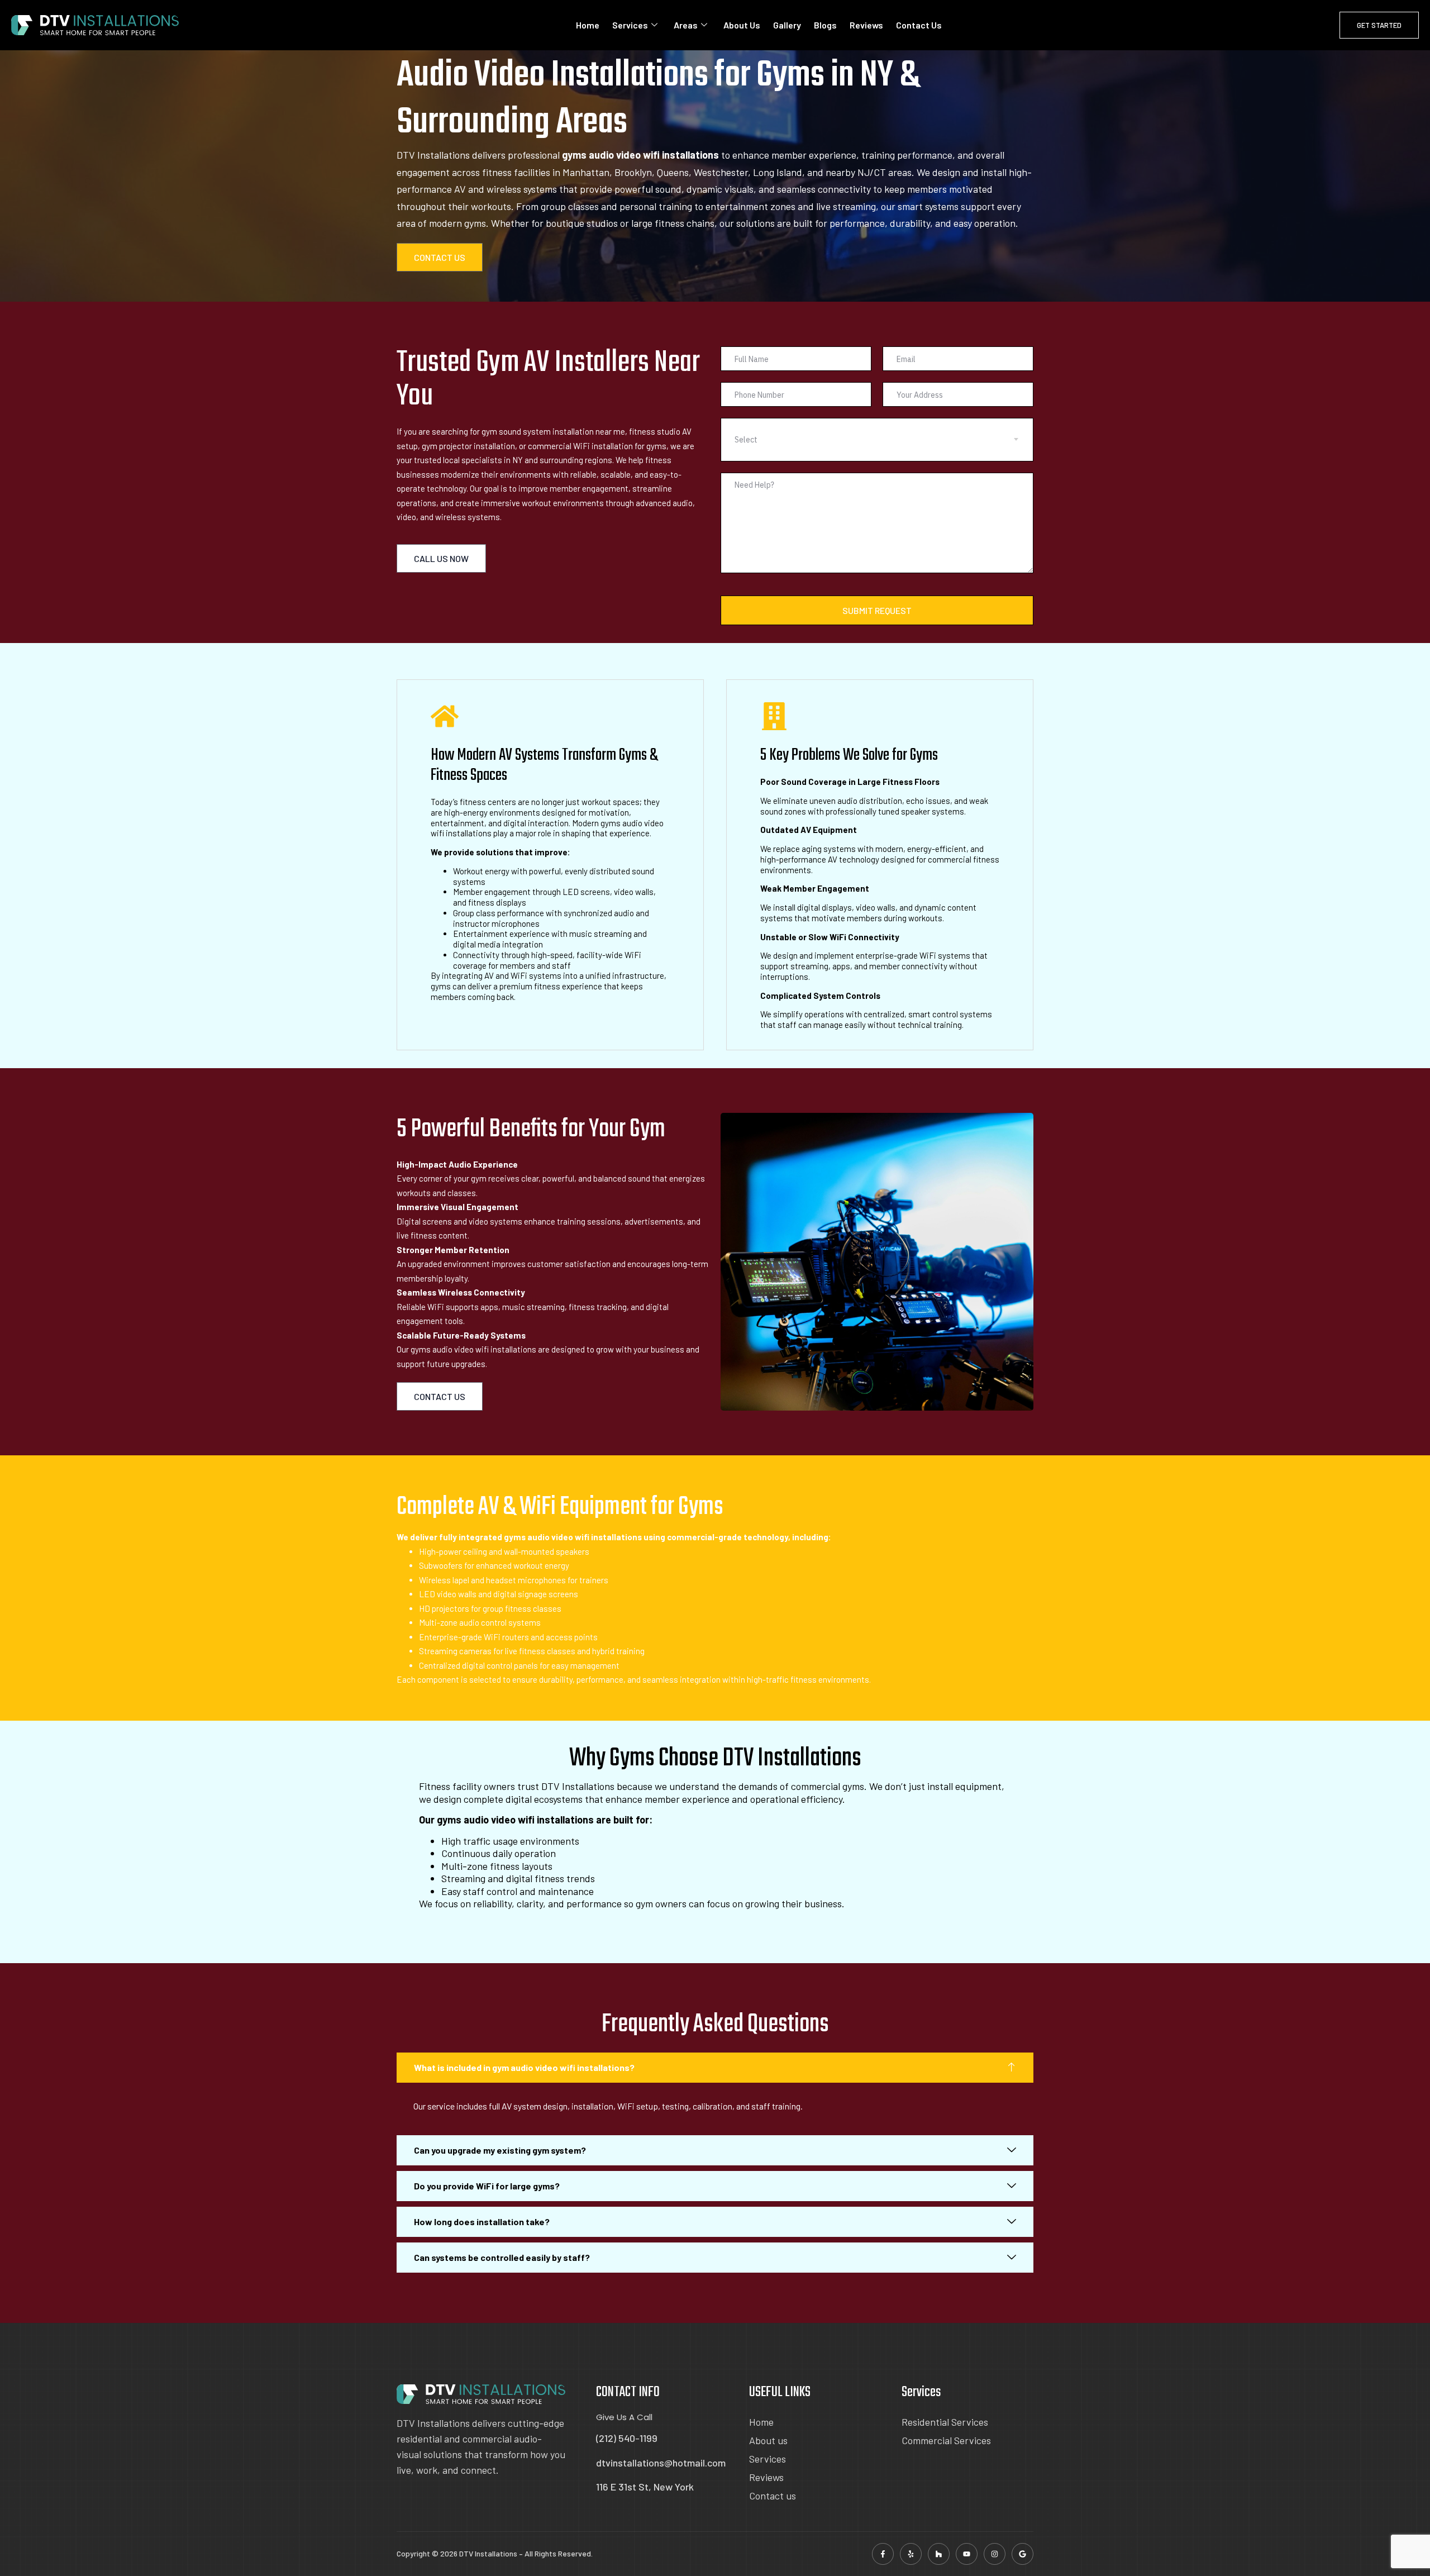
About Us (742, 25)
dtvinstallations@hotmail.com (661, 2463)
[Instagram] (995, 2554)
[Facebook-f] (883, 2554)
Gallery (787, 25)
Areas (686, 25)
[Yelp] (911, 2554)
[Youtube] (967, 2554)
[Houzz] (939, 2554)
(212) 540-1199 (627, 2438)
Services (630, 25)
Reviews (866, 25)
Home (588, 25)
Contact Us (919, 25)
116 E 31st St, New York (645, 2487)
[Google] (1023, 2554)
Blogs (825, 25)
